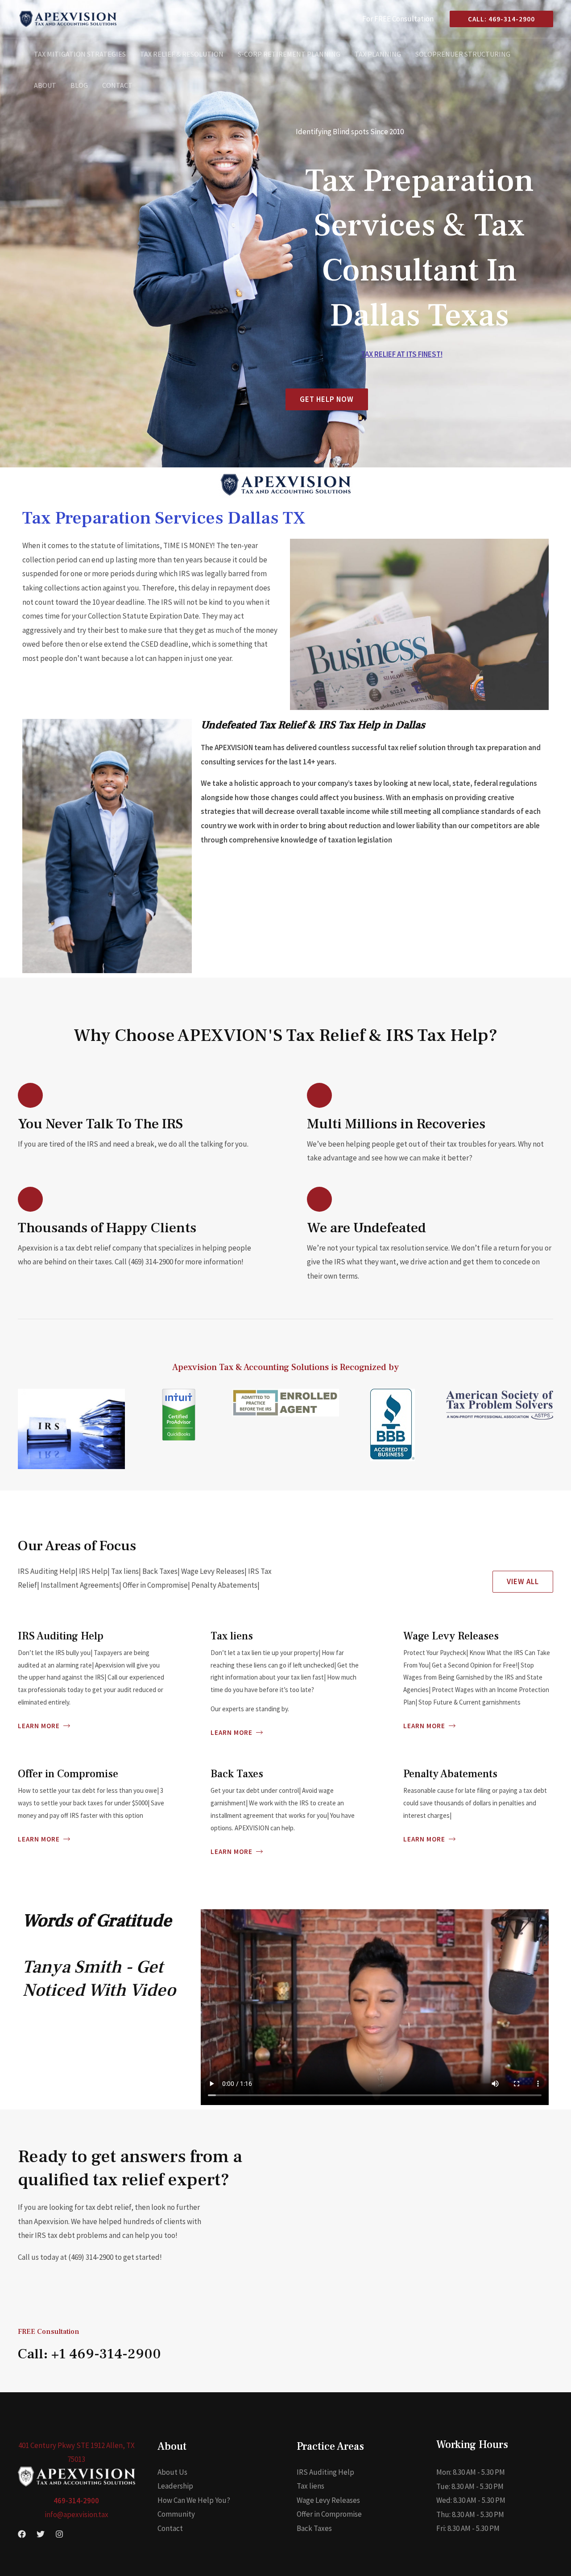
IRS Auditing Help (325, 2472)
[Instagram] (59, 2534)
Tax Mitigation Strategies (80, 54)
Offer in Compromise (329, 2514)
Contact (117, 85)
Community (176, 2514)
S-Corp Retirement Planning (289, 54)
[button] (498, 19)
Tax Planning (378, 54)
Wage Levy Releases (328, 2500)
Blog (79, 85)
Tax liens (310, 2486)
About (45, 85)
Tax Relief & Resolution (182, 54)
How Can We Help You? (194, 2500)
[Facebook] (22, 2534)
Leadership (175, 2486)
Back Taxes (314, 2528)
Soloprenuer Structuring (463, 54)
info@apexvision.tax (77, 2514)
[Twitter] (41, 2534)
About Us (172, 2472)
